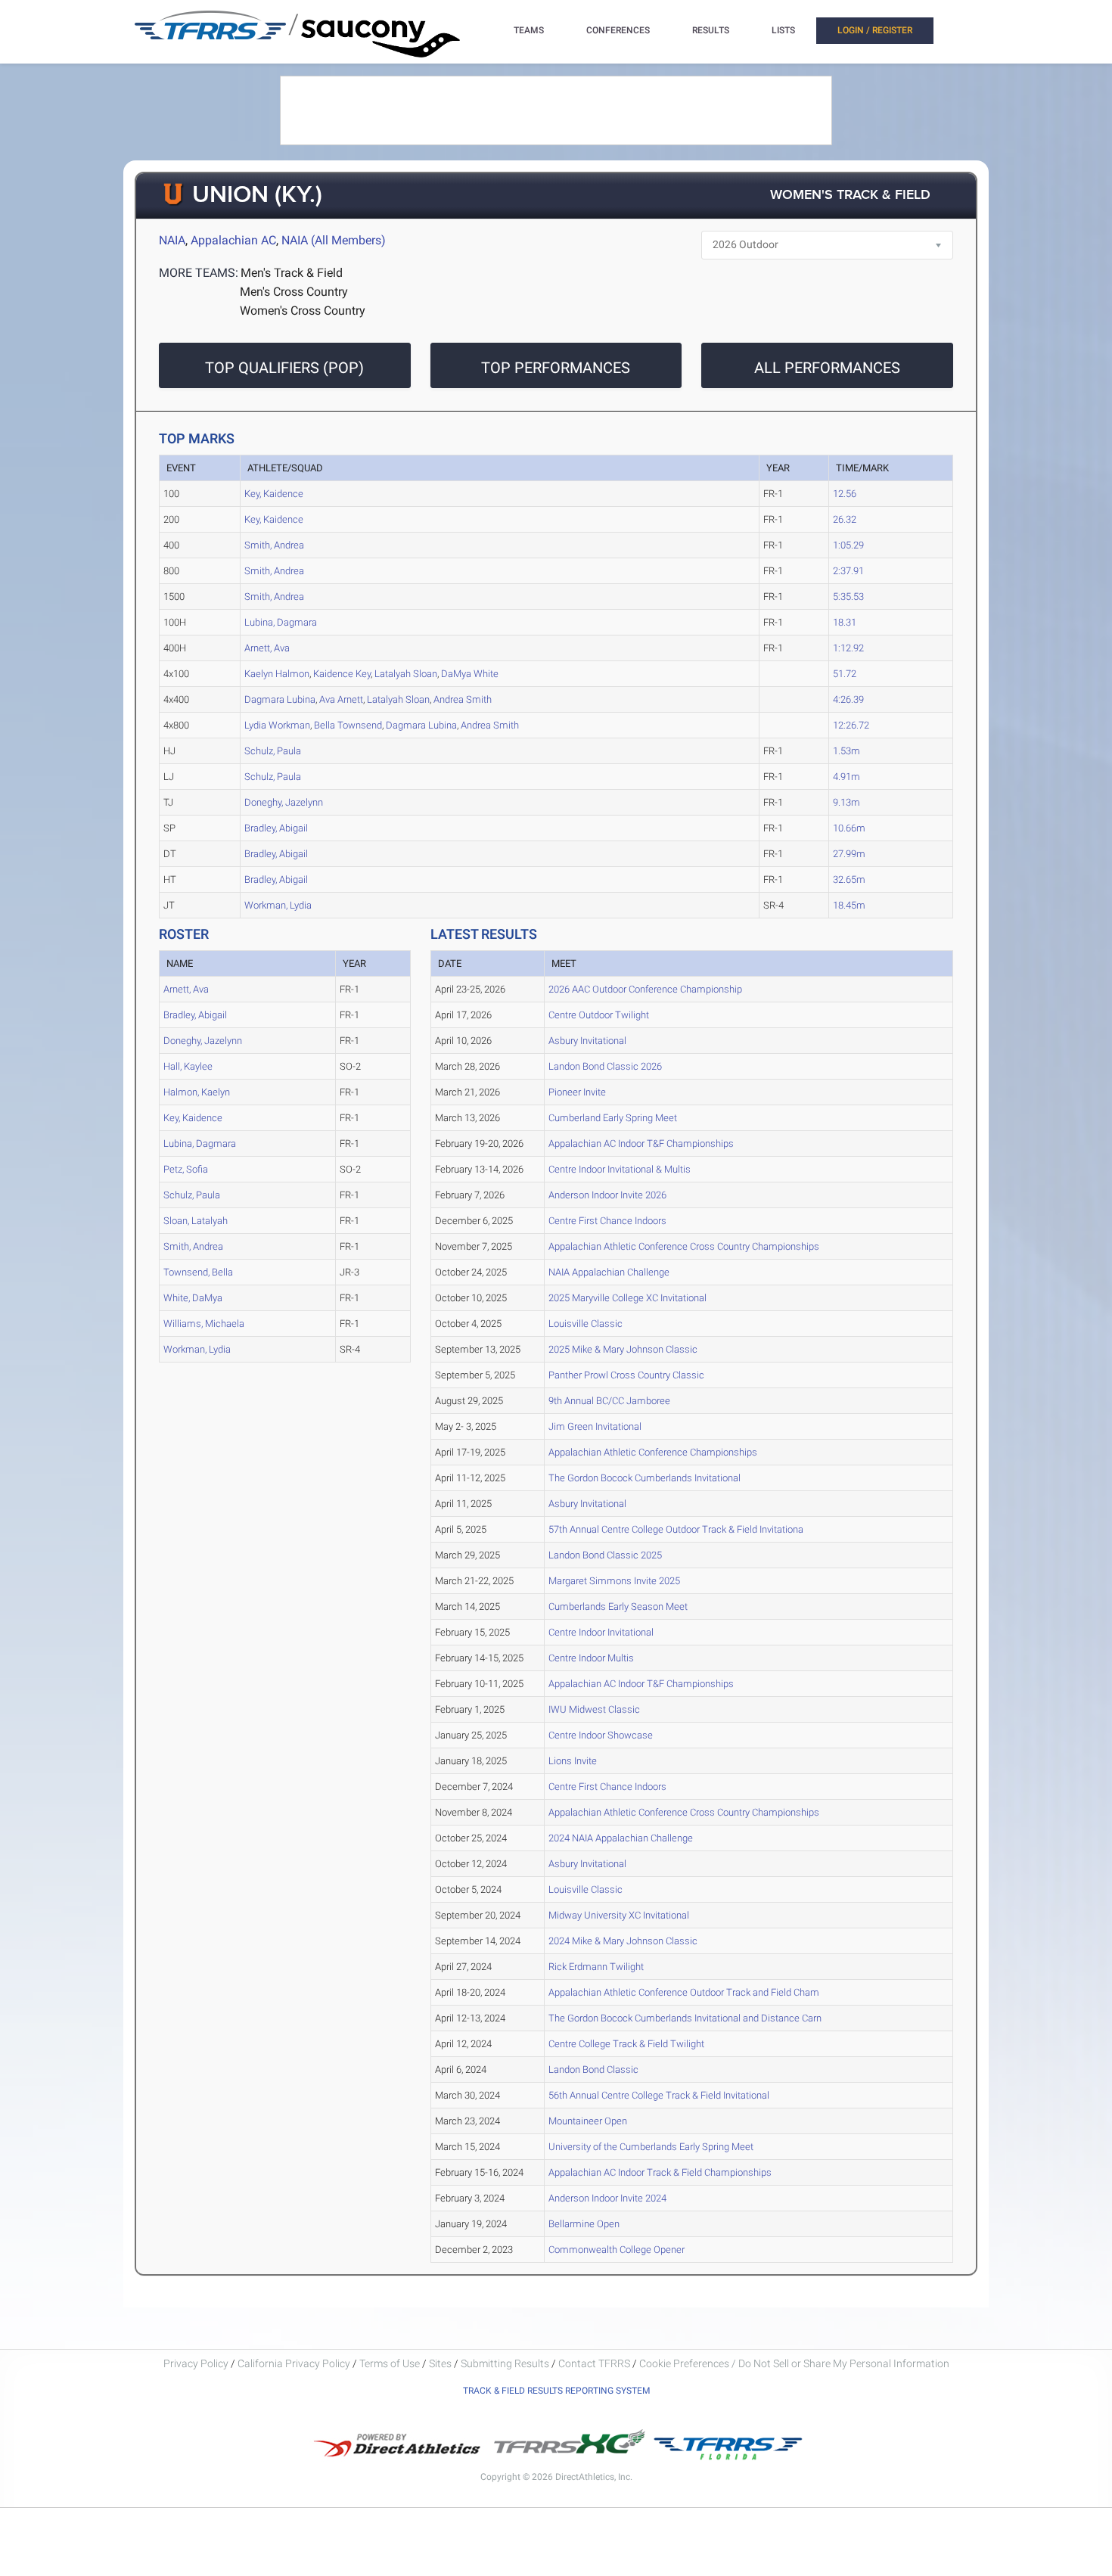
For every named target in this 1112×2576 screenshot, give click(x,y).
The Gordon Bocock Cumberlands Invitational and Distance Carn (685, 2018)
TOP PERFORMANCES (556, 368)
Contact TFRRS (595, 2363)
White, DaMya (193, 1298)
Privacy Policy (196, 2363)
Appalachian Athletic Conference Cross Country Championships (684, 1246)
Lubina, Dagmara (281, 622)
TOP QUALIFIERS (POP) (284, 368)
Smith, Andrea (274, 545)
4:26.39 (848, 699)
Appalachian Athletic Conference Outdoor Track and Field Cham (684, 1992)
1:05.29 (848, 545)
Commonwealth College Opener (617, 2250)
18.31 (845, 622)
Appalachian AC (233, 240)
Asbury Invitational (587, 1041)
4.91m (846, 777)
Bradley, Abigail (276, 828)
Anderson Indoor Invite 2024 (607, 2198)
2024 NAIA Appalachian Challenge (621, 1838)
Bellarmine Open (584, 2224)
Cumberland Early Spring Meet (613, 1118)
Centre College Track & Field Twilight (626, 2044)
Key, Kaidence (274, 494)
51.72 (845, 674)
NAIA (172, 240)
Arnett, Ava (267, 648)
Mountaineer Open (588, 2121)
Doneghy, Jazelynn (284, 802)
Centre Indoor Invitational (601, 1632)
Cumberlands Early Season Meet (618, 1607)
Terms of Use (390, 2363)
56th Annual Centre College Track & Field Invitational (659, 2095)
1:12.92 (848, 648)
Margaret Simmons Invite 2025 (614, 1581)
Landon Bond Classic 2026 (605, 1066)
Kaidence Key (342, 674)
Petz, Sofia (186, 1169)
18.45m (849, 905)
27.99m (849, 854)
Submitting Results (505, 2363)
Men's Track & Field (292, 273)
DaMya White (470, 674)
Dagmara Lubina (280, 699)
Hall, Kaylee (188, 1066)
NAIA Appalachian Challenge (609, 1272)
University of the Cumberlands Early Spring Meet (651, 2147)
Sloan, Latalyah (196, 1221)
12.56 (845, 494)
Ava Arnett (341, 699)
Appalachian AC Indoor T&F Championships (641, 1144)
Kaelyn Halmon (277, 674)
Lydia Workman (277, 725)
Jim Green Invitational (595, 1426)
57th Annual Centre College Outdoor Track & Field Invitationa (676, 1529)
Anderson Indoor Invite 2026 (607, 1195)
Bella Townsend (348, 725)
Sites (440, 2363)
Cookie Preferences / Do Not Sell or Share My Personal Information (794, 2363)
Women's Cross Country (303, 311)
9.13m (846, 802)
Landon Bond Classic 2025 (605, 1555)
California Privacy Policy (294, 2363)
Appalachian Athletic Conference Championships (653, 1452)
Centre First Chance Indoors (607, 1221)
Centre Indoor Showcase (601, 1735)
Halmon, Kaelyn (197, 1092)
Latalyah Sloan (406, 674)
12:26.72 (851, 725)
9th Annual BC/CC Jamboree (609, 1401)
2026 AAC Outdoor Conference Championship (645, 989)
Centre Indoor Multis (591, 1658)
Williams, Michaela (204, 1324)
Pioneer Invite (577, 1092)
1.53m (846, 751)
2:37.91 (848, 571)
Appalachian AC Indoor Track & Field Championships (660, 2172)
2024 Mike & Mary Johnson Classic (623, 1941)
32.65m (849, 879)
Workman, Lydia (278, 905)
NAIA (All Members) (334, 240)
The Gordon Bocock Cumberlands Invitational (645, 1478)
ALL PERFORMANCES (827, 368)
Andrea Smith (463, 699)
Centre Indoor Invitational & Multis (620, 1169)
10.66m (849, 828)
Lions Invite (573, 1761)
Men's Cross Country (294, 292)
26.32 (845, 519)
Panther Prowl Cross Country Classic (626, 1375)
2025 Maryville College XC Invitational (627, 1298)
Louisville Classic (586, 1324)
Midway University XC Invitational (619, 1915)
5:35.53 (848, 597)
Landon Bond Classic (593, 2070)
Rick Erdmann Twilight (596, 1967)
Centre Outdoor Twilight (599, 1015)
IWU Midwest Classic (594, 1709)
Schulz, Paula (273, 751)
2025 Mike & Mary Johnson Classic (623, 1349)
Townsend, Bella (198, 1272)
